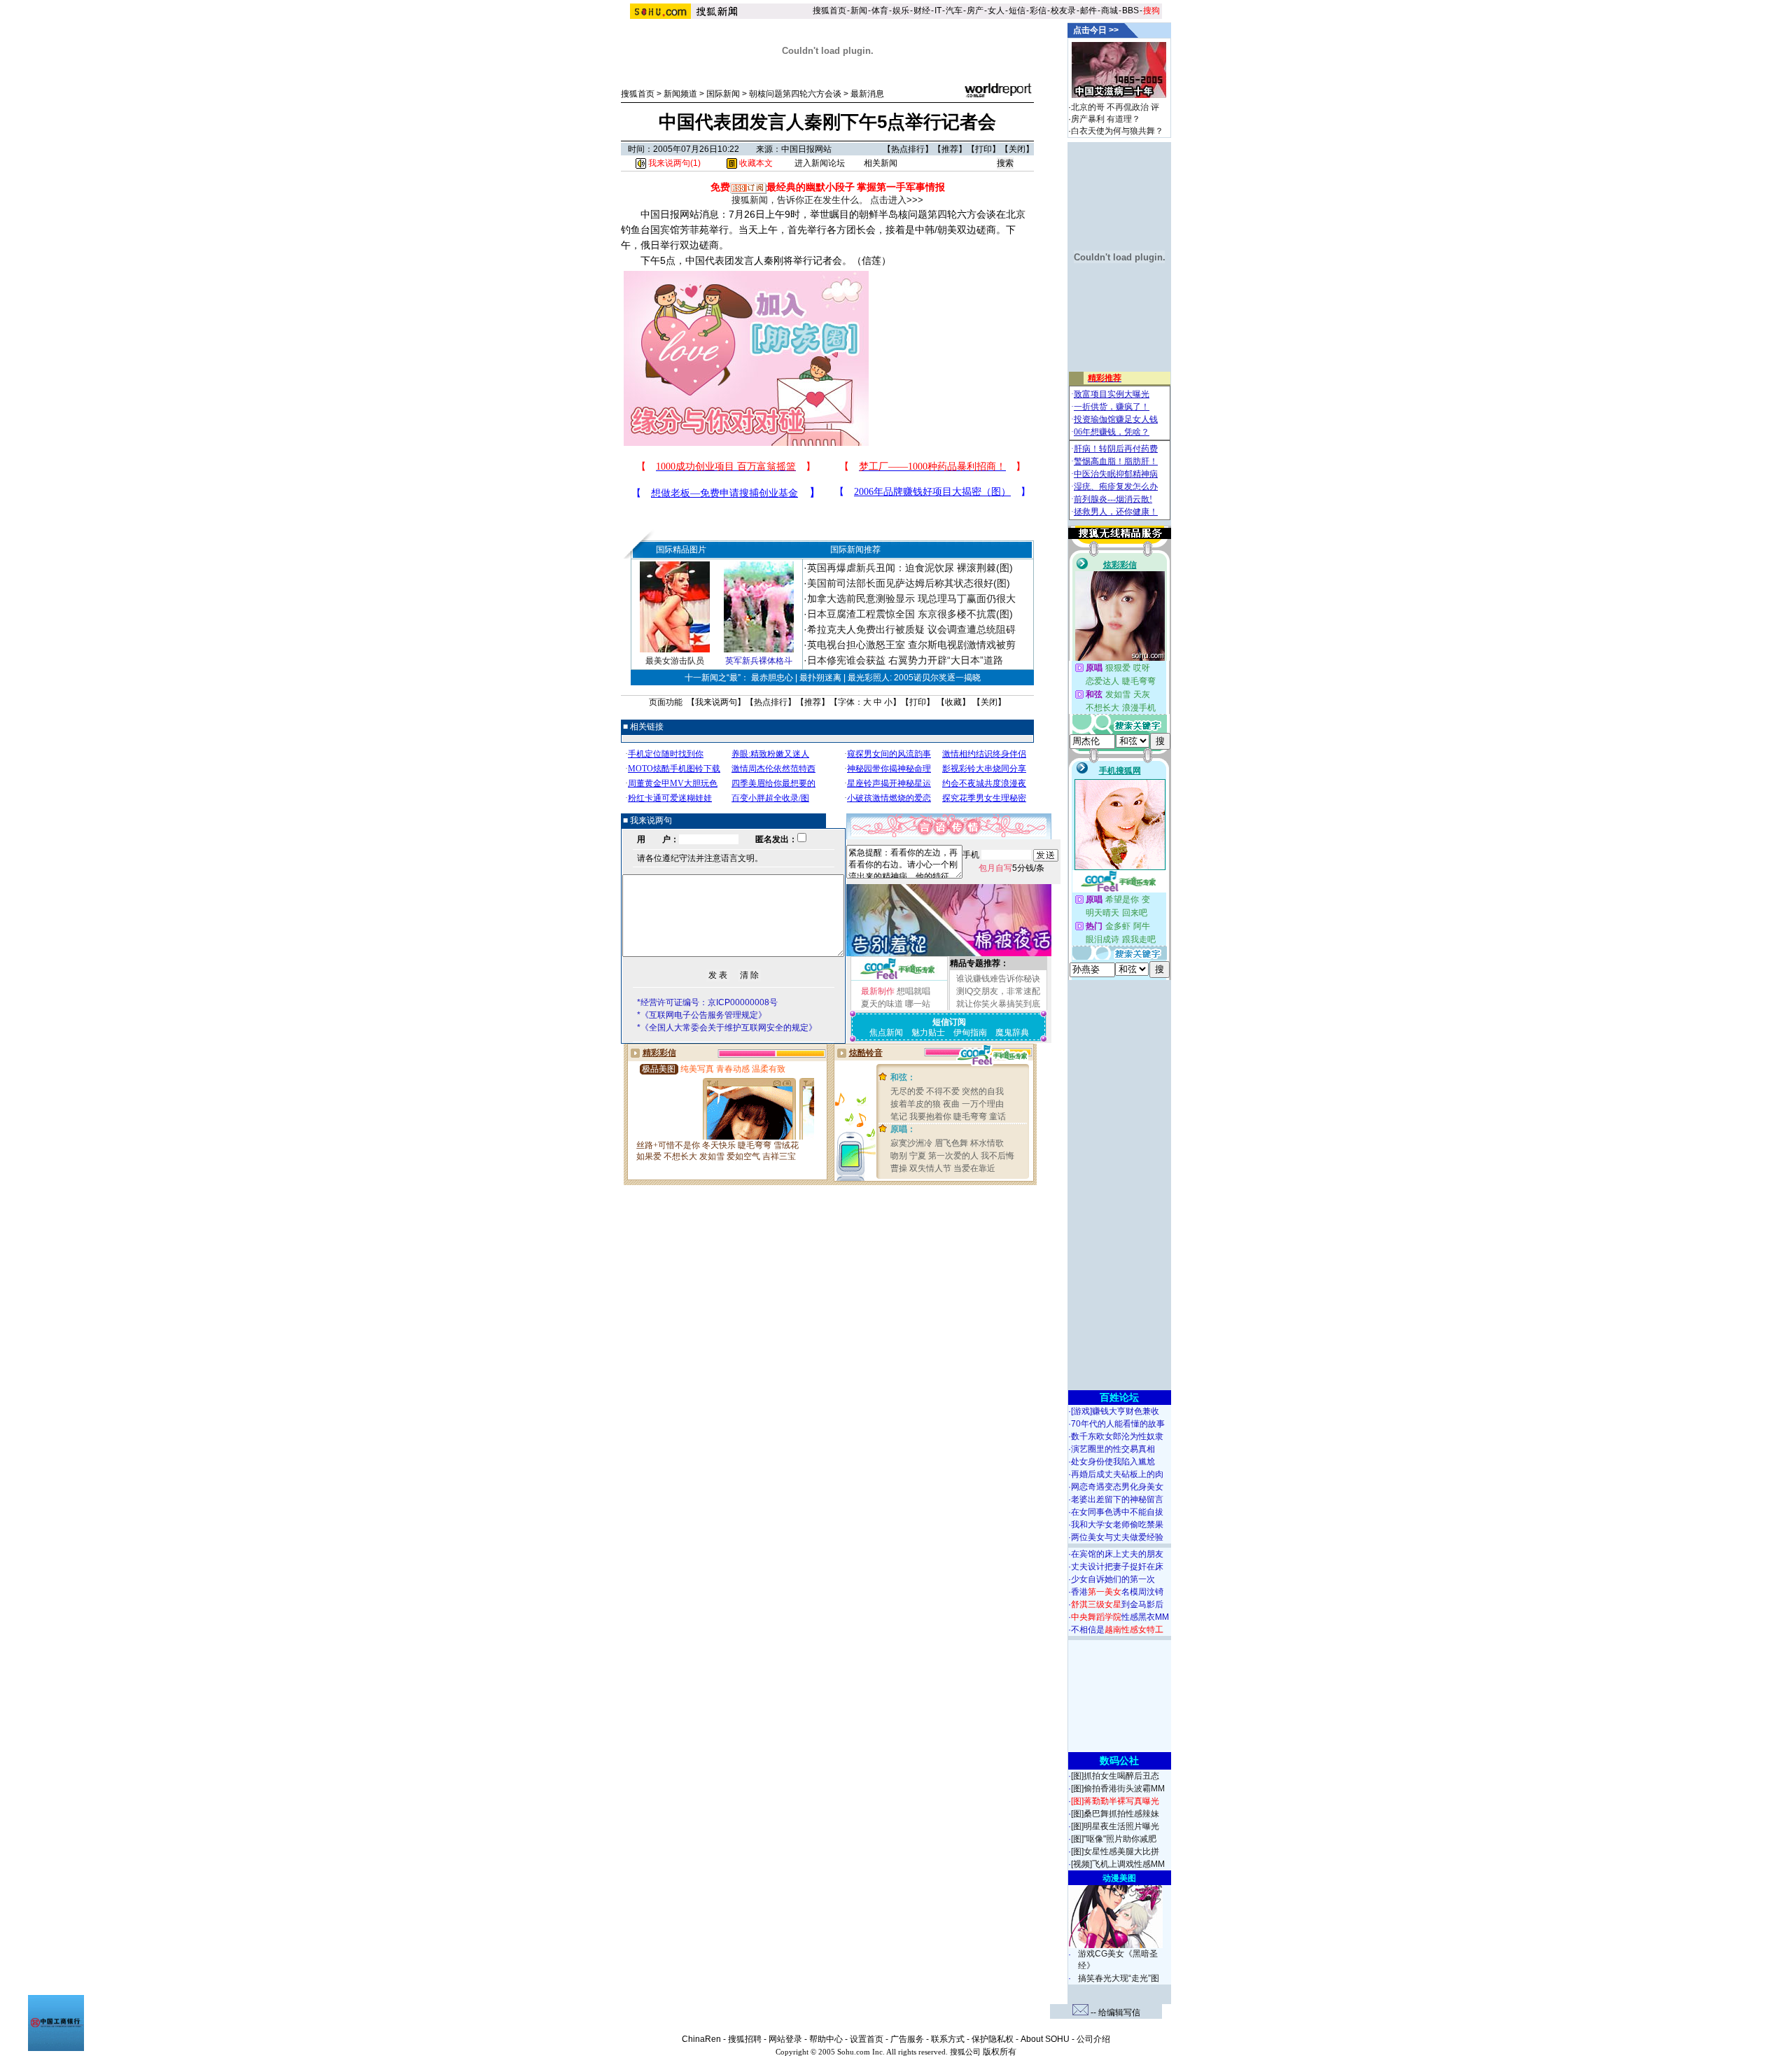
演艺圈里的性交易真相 (1113, 1449)
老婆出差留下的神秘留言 (1117, 1499)
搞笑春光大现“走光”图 (1119, 1978)
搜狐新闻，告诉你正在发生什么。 (800, 200)
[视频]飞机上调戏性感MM (1118, 1864)
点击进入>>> (897, 200)
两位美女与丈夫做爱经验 (1117, 1537)
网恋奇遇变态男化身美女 (1117, 1487)
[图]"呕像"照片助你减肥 (1114, 1839)
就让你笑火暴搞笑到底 (998, 1004)
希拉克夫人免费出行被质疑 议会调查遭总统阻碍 (911, 629)
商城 (1109, 10)
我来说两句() (673, 163)
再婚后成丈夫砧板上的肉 (1117, 1474)
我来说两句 (716, 702)
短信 (1017, 10)
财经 (922, 10)
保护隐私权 (993, 2039)
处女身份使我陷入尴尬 (1113, 1462)
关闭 (1017, 149)
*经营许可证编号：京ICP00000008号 (707, 1002)
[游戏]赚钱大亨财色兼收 (1115, 1411)
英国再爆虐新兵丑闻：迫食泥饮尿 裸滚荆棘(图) (910, 568)
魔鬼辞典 (1012, 1032)
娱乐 (901, 10)
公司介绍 (1093, 2039)
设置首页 (867, 2039)
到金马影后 (1117, 1604)
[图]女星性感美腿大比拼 (1115, 1851)
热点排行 (908, 149)
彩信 (1038, 10)
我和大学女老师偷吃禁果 (1117, 1525)
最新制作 (878, 991)
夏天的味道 (882, 1004)
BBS (1130, 10)
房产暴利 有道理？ (1106, 119)
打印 (983, 149)
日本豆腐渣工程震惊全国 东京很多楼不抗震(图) (910, 614)
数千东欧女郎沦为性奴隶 (1117, 1436)
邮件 (1088, 10)
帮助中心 (826, 2039)
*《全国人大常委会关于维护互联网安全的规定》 (727, 1028)
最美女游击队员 (675, 661)
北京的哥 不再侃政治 (1110, 107)
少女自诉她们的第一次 (1113, 1579)
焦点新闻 (886, 1032)
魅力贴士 (928, 1032)
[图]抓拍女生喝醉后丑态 (1115, 1776)
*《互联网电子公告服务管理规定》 (702, 1015)
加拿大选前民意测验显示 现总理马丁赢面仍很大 (911, 598)
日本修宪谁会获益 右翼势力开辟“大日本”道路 (905, 660)
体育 (880, 10)
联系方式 (948, 2039)
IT (938, 10)
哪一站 (918, 1004)
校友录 (1063, 10)
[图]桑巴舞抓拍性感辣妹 (1115, 1814)
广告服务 (907, 2039)
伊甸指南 (970, 1032)
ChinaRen (701, 2039)
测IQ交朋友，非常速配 (998, 991)
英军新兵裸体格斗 (759, 661)
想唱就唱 (913, 991)
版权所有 (1000, 2052)
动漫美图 (1119, 1878)
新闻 (859, 10)
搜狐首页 (829, 10)
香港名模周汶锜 (1117, 1592)
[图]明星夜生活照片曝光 (1115, 1826)
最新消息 (867, 94)
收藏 (953, 702)
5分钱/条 (1011, 868)
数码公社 (1119, 1760)
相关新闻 (881, 163)
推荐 (950, 149)
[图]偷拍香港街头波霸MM (1118, 1788)
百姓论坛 (1119, 1397)
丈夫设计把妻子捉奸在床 (1117, 1567)
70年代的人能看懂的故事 (1118, 1424)
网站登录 (785, 2039)
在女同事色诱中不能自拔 (1117, 1512)
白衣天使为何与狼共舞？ (1117, 131)
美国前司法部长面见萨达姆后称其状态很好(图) (909, 583)
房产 (975, 10)
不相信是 (1117, 1630)
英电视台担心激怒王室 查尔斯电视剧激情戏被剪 (911, 645)
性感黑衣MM (1120, 1617)
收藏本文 (755, 163)
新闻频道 (680, 94)
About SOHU (1045, 2039)
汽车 (954, 10)
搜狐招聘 (745, 2039)
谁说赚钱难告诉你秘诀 (998, 979)
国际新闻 (723, 94)
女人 (996, 10)
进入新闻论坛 (820, 163)
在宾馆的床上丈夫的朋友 (1117, 1554)
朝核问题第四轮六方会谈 (795, 94)
